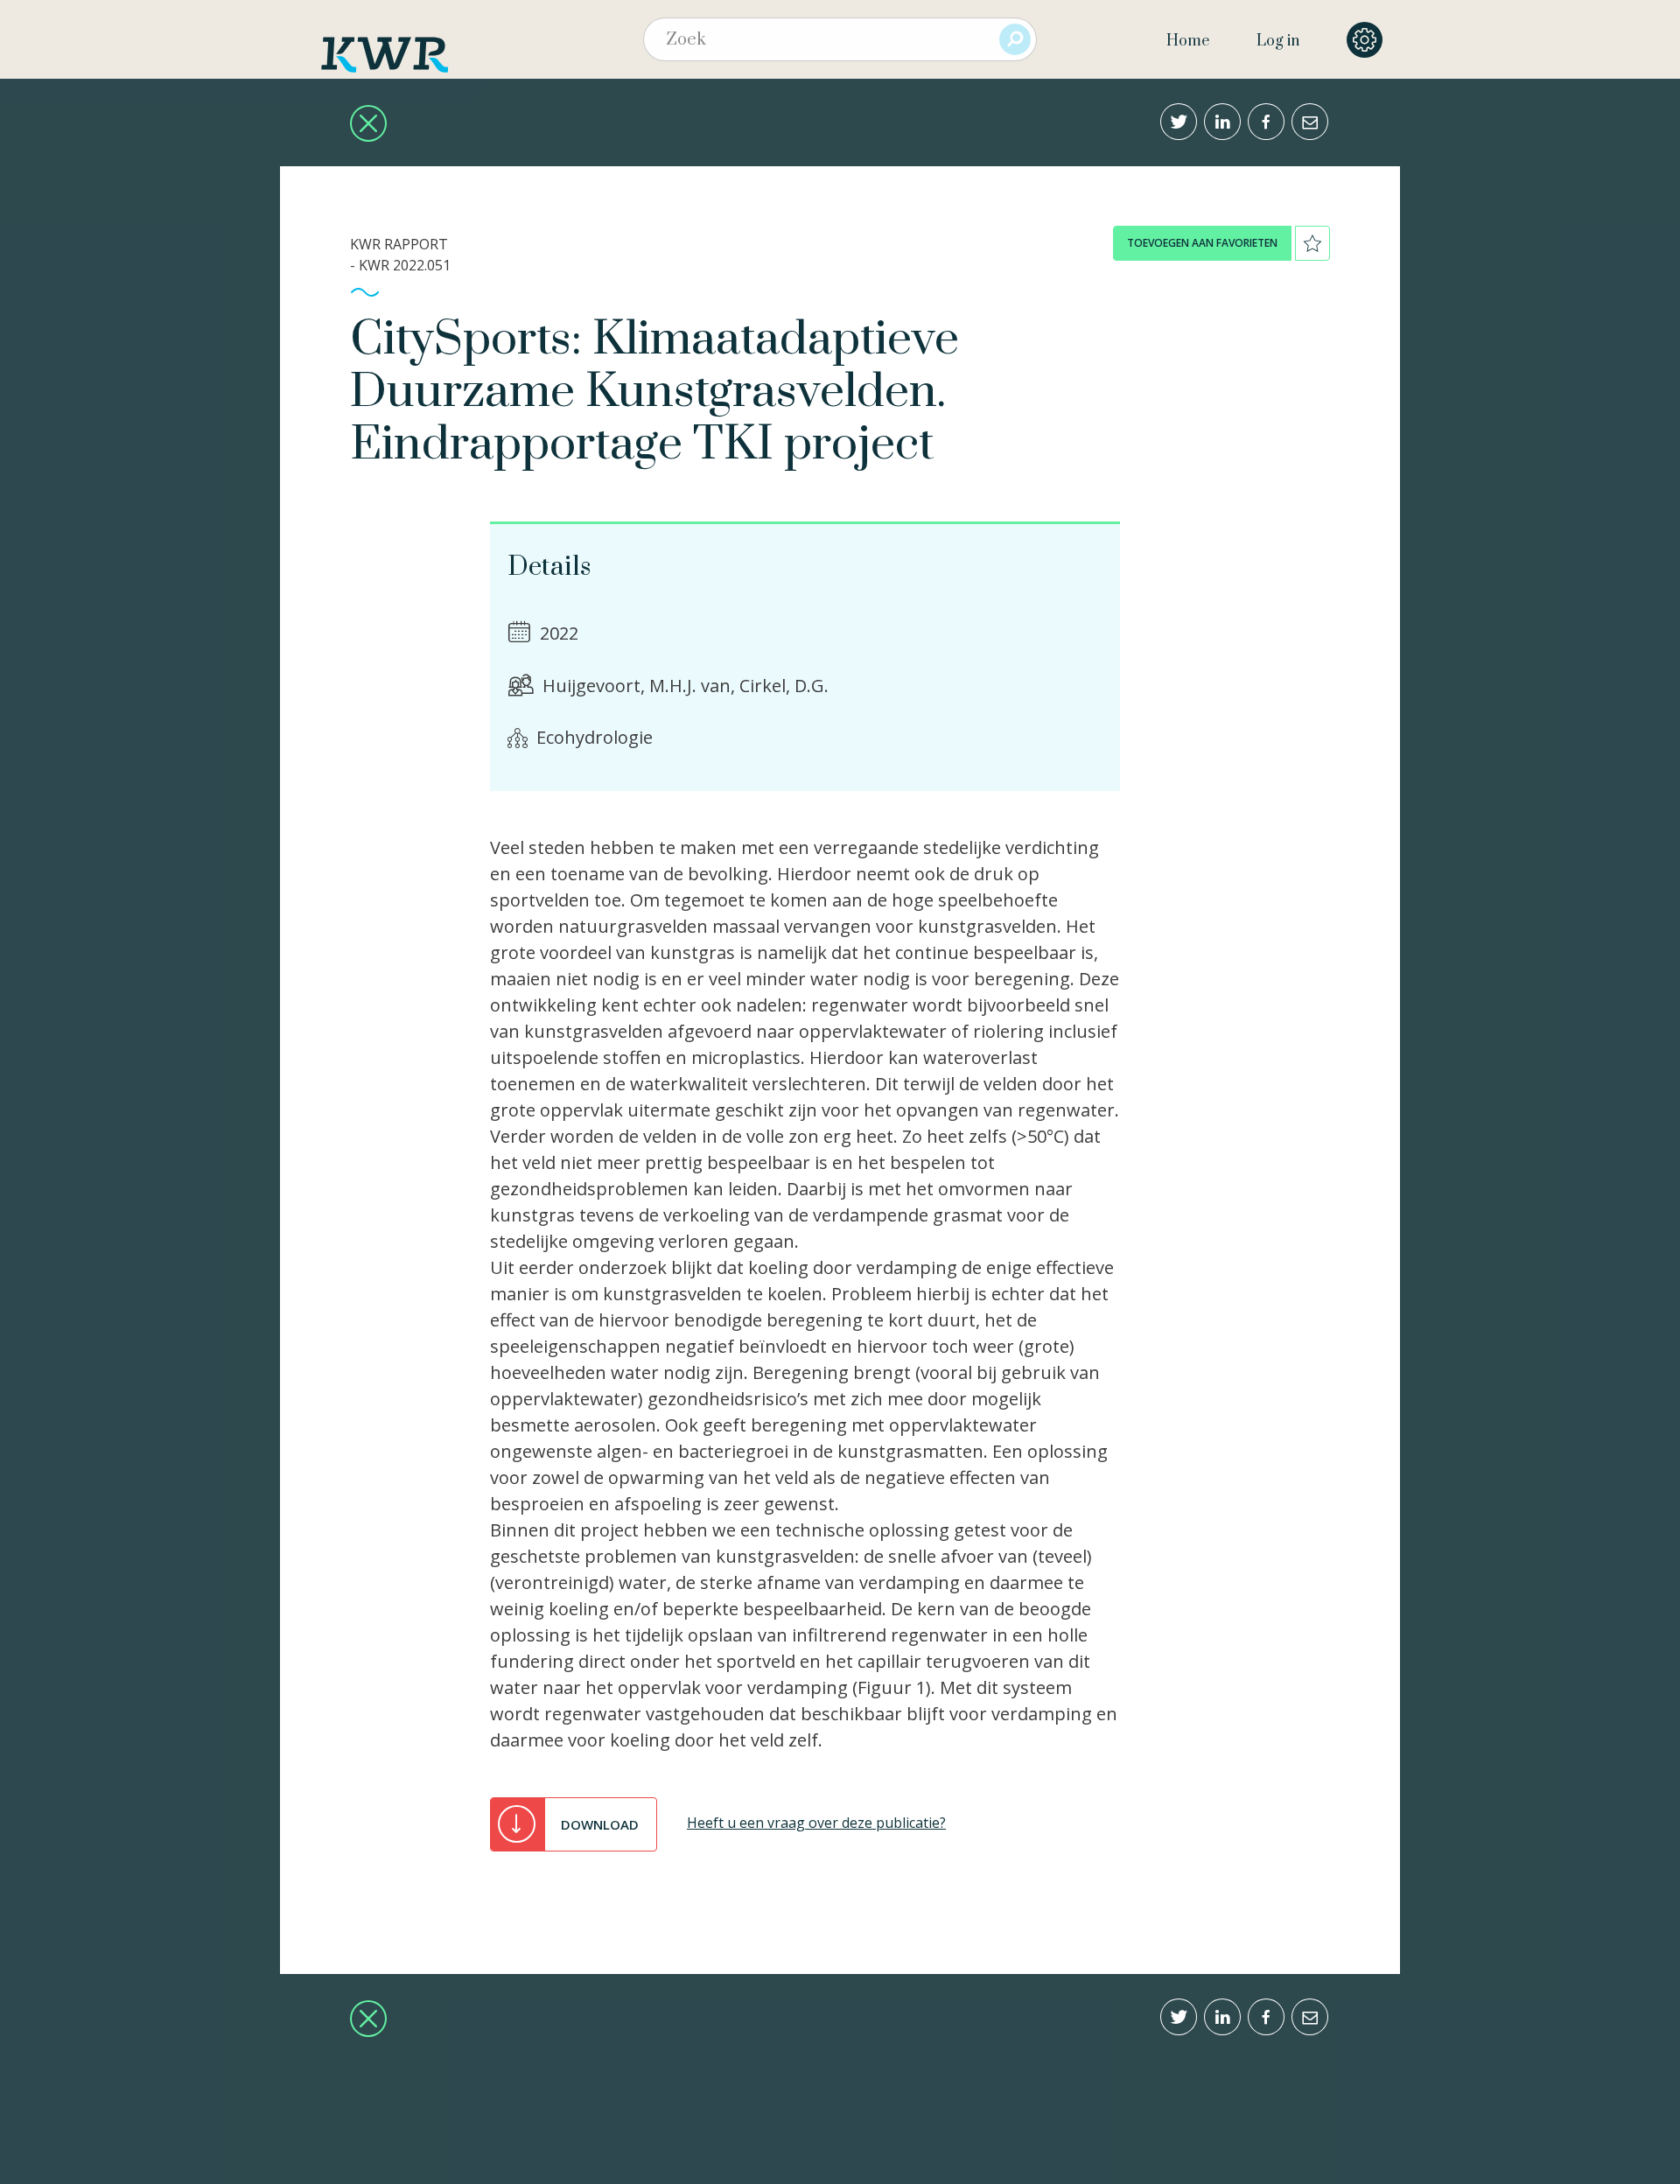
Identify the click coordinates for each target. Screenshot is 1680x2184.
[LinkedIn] (1222, 122)
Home (1188, 41)
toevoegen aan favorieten (1202, 243)
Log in (1278, 41)
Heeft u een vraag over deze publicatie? (816, 1823)
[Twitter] (1179, 122)
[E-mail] (1310, 122)
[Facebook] (1266, 122)
